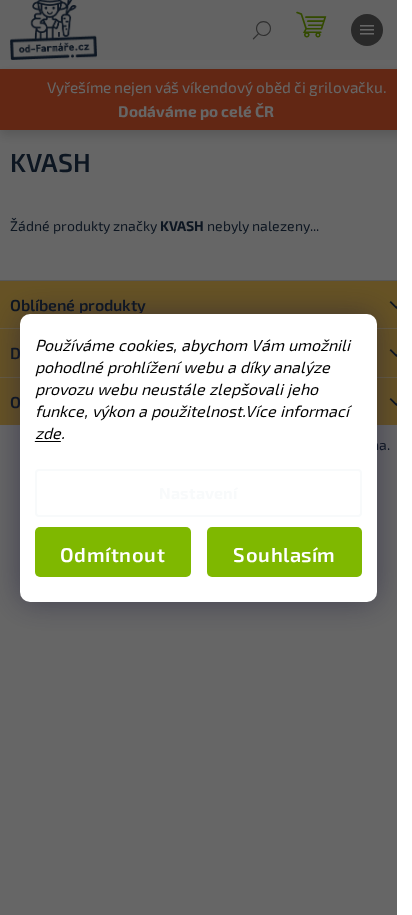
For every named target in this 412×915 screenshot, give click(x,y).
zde (48, 432)
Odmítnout (113, 554)
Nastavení (198, 492)
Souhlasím (284, 554)
